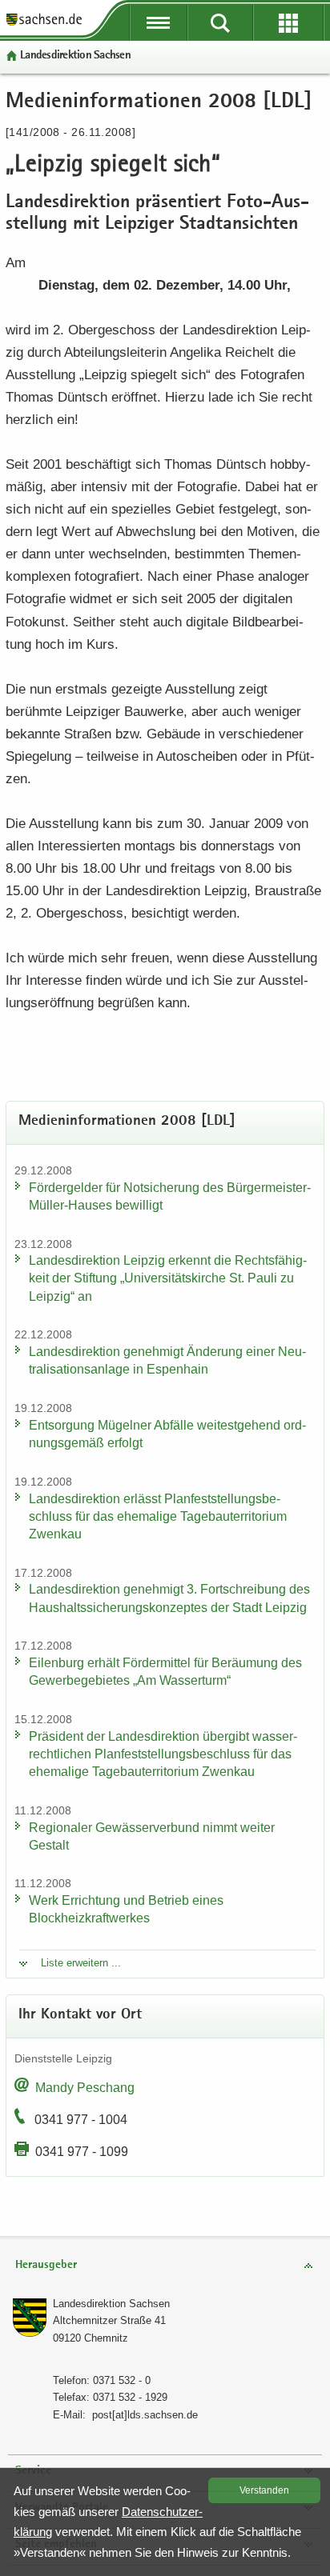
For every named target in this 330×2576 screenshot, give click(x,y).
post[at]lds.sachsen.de (145, 2415)
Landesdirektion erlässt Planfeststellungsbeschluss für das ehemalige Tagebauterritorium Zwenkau (158, 1516)
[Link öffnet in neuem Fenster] (44, 24)
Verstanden (264, 2490)
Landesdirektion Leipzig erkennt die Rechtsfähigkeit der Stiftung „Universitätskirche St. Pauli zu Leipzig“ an (168, 1278)
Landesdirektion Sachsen (75, 56)
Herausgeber (46, 2265)
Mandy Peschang (85, 2088)
